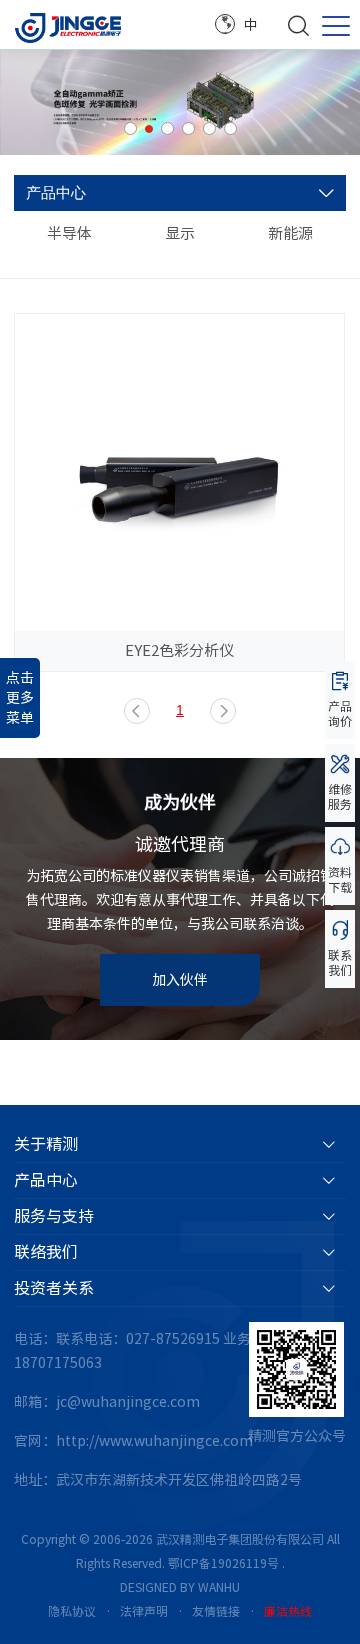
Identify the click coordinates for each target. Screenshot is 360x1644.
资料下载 (340, 879)
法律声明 (144, 1611)
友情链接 (216, 1611)
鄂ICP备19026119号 (223, 1563)
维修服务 (340, 796)
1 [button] (130, 128)
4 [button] (188, 128)
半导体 (69, 233)
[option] (180, 102)
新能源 (290, 233)
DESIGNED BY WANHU (180, 1587)
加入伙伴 (180, 980)
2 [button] (149, 129)
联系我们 (340, 962)
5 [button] (209, 128)
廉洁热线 (288, 1611)
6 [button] (230, 128)
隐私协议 (72, 1611)
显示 (180, 233)
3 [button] (167, 128)
